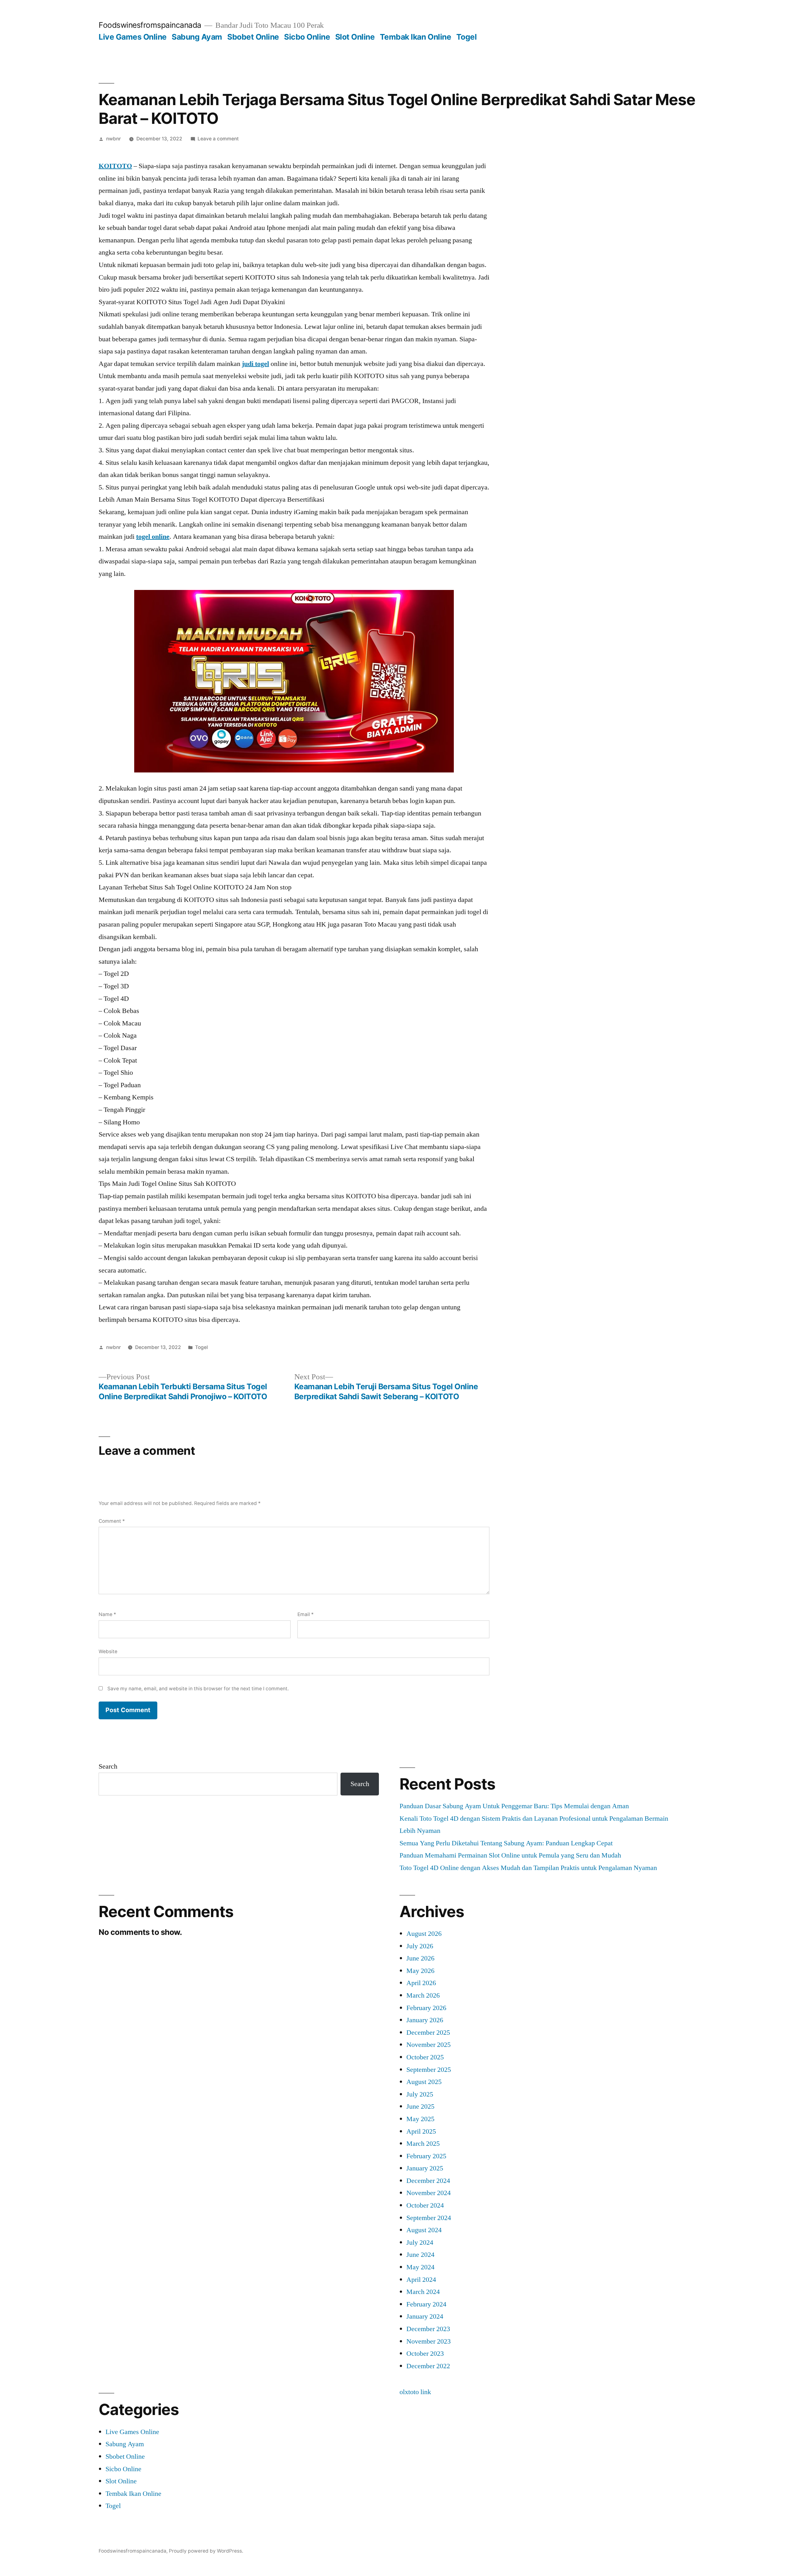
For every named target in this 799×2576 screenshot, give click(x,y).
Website (108, 1651)
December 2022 (428, 2366)
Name (107, 1614)
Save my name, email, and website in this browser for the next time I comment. (198, 1689)
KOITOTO (115, 166)
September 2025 (429, 2070)
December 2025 (428, 2033)
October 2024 (425, 2205)
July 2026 (420, 1946)
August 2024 (424, 2230)
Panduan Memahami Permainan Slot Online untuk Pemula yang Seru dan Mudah (510, 1855)
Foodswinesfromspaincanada (150, 25)
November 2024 (429, 2193)
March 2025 (423, 2144)
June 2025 (420, 2106)
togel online (153, 537)
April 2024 (421, 2280)
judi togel (255, 364)
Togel (467, 37)
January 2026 (425, 2020)
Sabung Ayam (197, 37)
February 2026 (426, 2008)
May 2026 (420, 1971)
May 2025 (420, 2119)
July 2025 (420, 2094)
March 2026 (423, 1995)
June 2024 (420, 2255)
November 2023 (429, 2341)
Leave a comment (218, 139)
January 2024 (425, 2316)
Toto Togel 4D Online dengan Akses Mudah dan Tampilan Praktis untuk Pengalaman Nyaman (528, 1868)
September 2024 (429, 2218)
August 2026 (424, 1934)
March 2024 (423, 2292)
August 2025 (424, 2082)
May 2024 (420, 2267)
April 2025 (421, 2131)
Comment (112, 1521)
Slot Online (355, 37)
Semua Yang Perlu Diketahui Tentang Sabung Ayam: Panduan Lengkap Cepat (506, 1843)
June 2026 (420, 1958)
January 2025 (425, 2168)
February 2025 (426, 2156)
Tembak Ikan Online (415, 37)
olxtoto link (415, 2392)
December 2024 (428, 2181)
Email (306, 1614)
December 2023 (428, 2329)
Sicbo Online (307, 37)
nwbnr (113, 139)
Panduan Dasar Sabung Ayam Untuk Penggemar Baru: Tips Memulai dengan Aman (514, 1806)
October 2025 (425, 2057)
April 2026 (421, 1983)
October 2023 (425, 2354)
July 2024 (420, 2242)
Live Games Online (133, 37)
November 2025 (429, 2045)
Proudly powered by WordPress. (206, 2551)
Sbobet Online (253, 37)
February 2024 (426, 2304)
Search (108, 1766)
